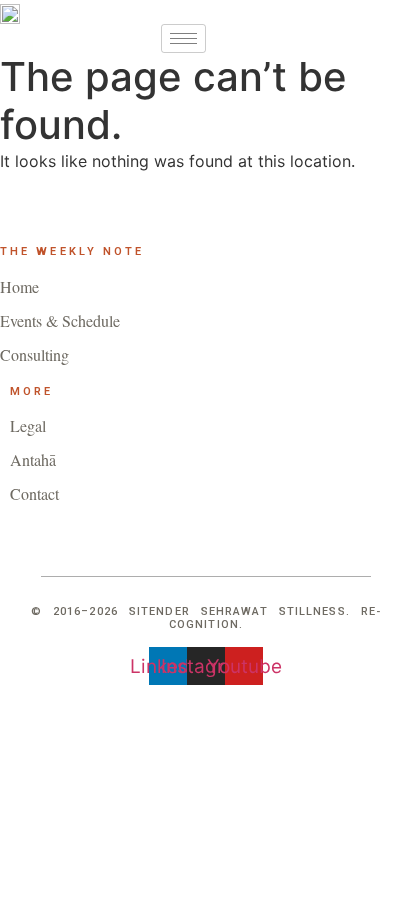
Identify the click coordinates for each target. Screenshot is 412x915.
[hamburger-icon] (183, 38)
